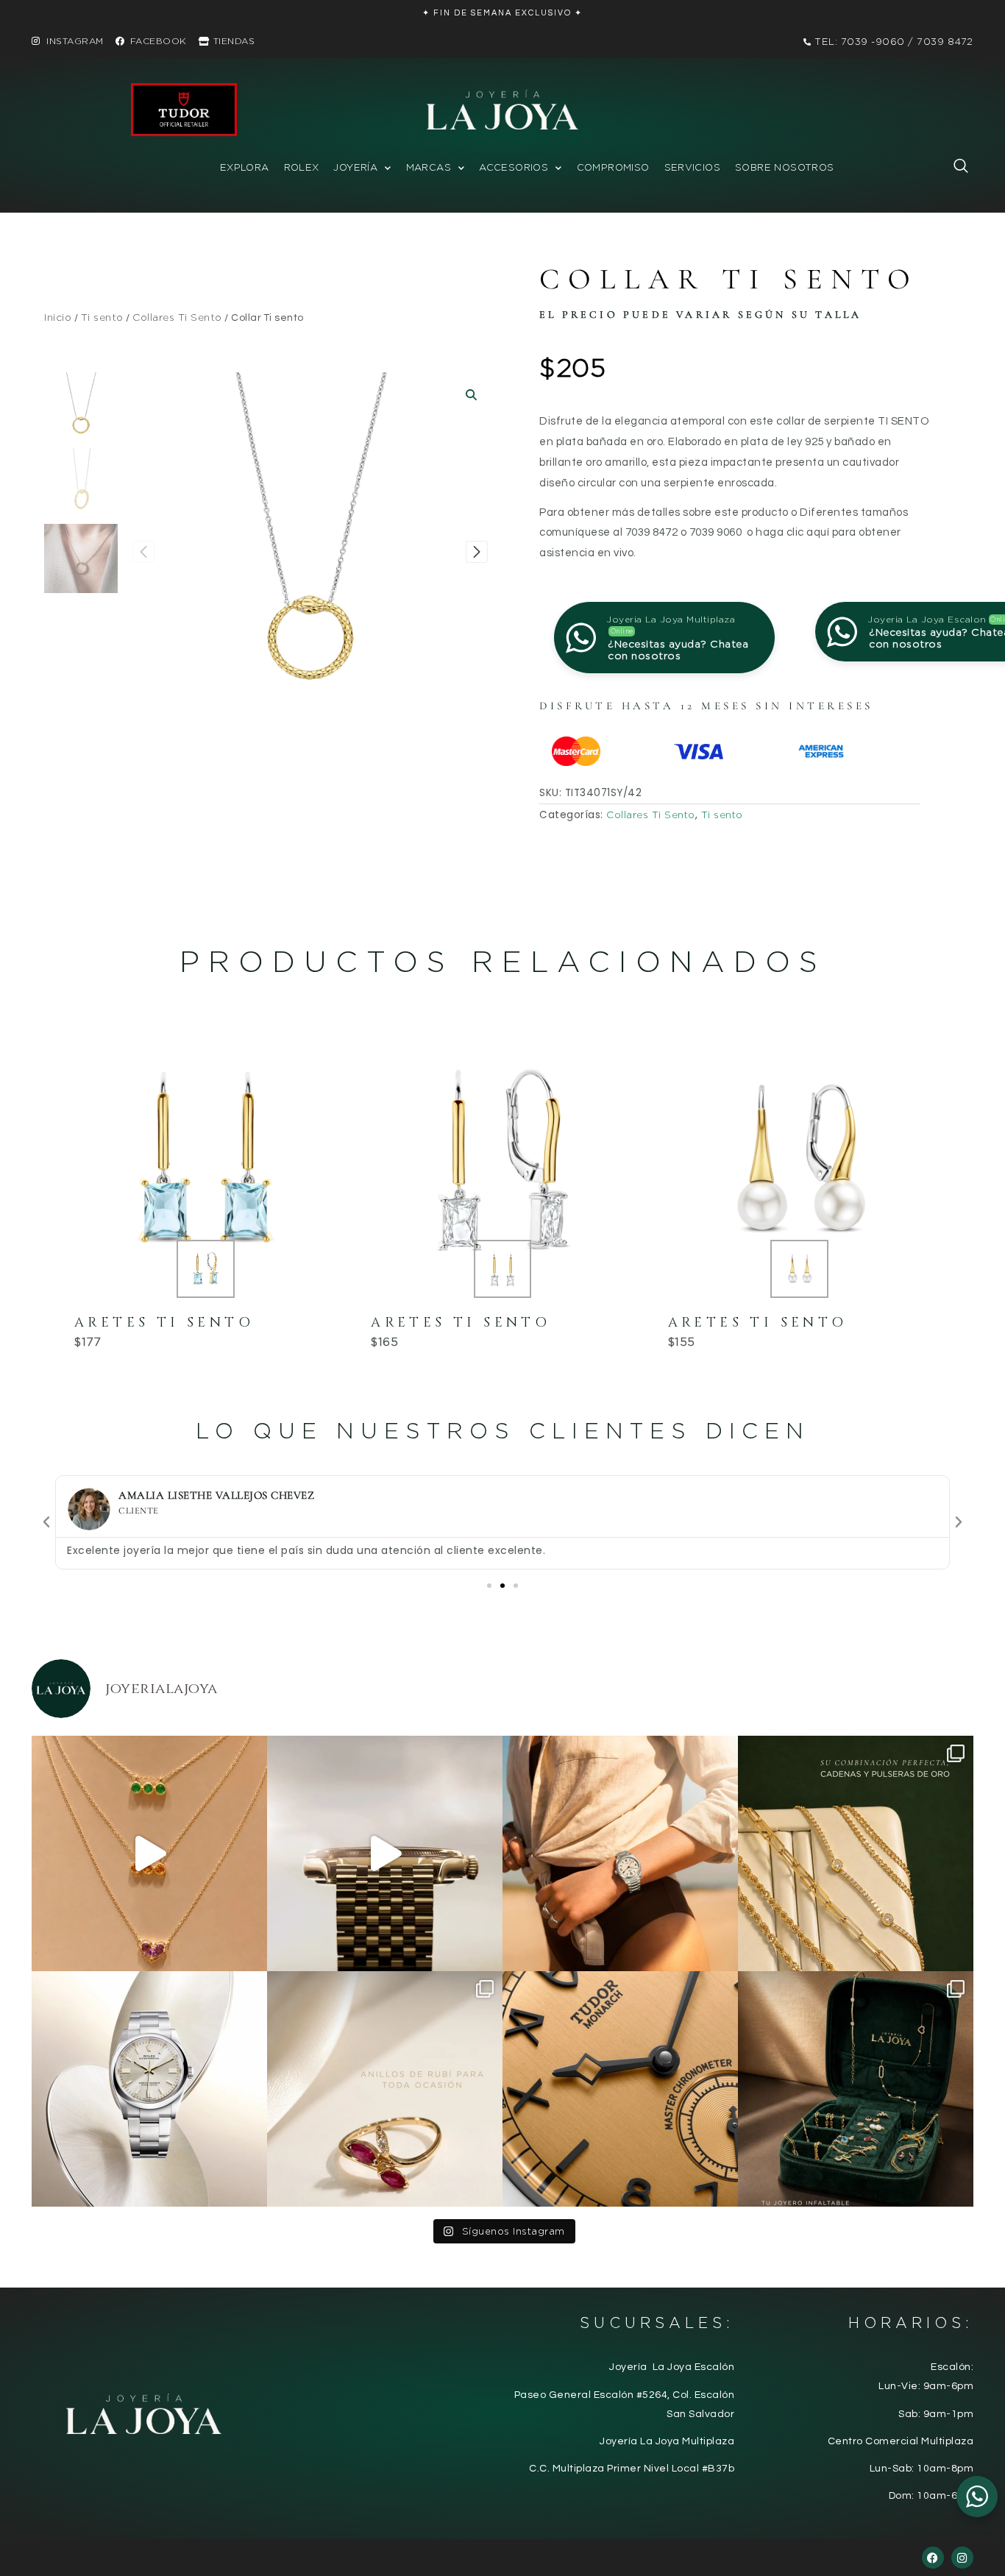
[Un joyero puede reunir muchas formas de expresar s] (856, 2089)
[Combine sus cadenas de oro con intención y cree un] (149, 1853)
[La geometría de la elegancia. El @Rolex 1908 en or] (385, 1853)
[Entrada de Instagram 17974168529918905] (856, 1853)
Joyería (355, 167)
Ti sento (102, 317)
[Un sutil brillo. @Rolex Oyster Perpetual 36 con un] (149, 2089)
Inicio (58, 317)
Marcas (429, 167)
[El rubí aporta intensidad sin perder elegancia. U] (385, 2089)
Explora (245, 167)
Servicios (693, 167)
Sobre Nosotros (784, 167)
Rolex (302, 167)
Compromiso (613, 167)
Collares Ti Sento (177, 317)
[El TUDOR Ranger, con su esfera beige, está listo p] (620, 1853)
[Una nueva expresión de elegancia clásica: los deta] (620, 2089)
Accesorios (514, 167)
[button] (953, 169)
